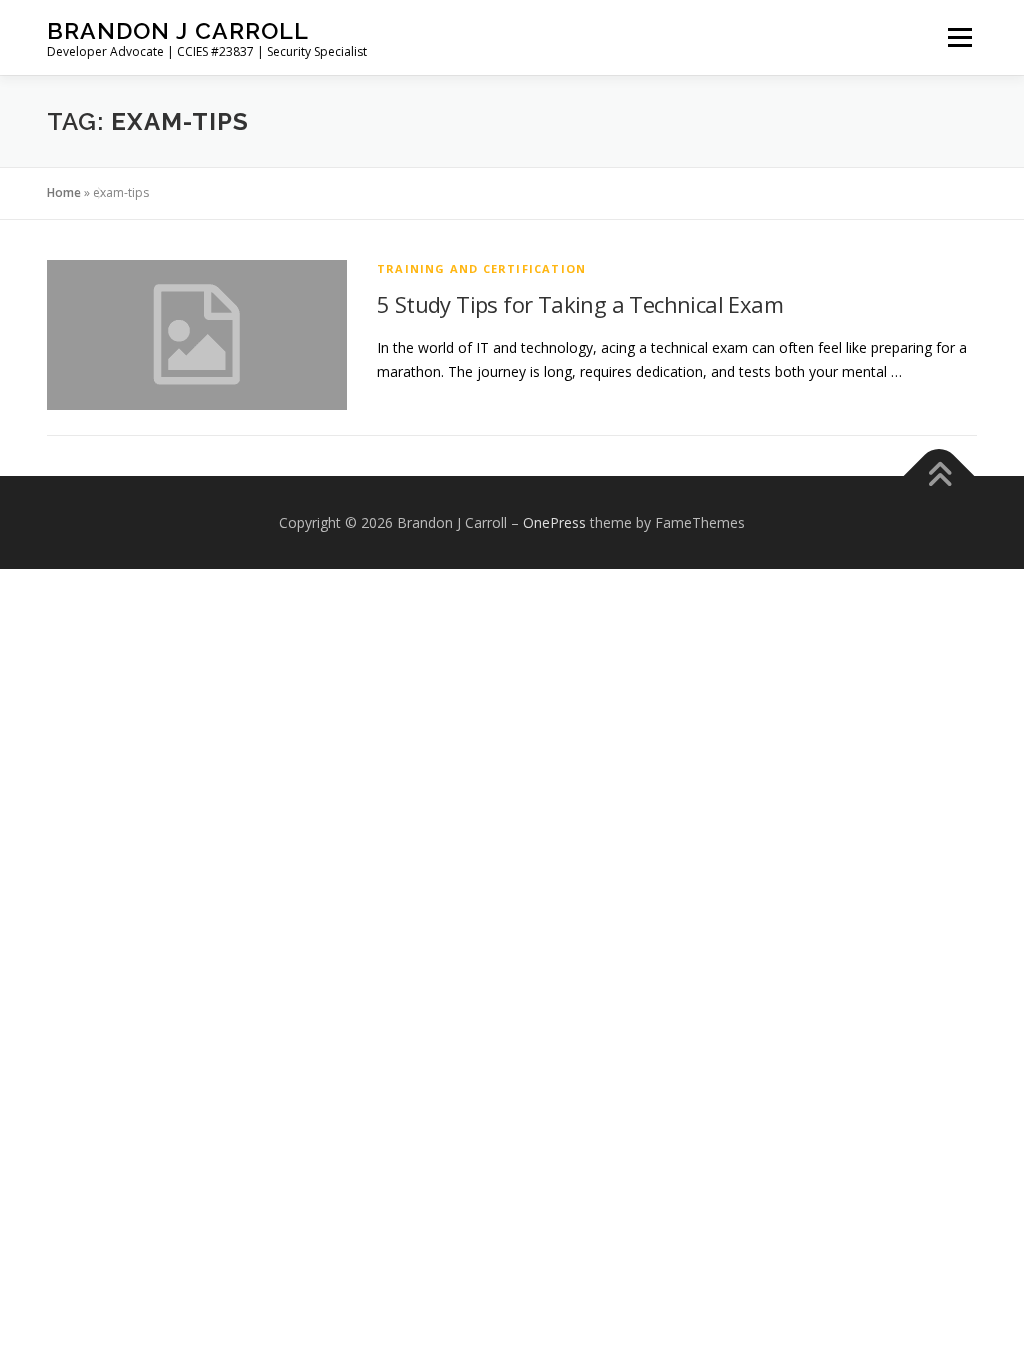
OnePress (554, 522)
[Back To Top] (939, 475)
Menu (959, 37)
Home (64, 192)
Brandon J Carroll (178, 30)
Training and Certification (481, 268)
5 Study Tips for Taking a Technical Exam (580, 304)
